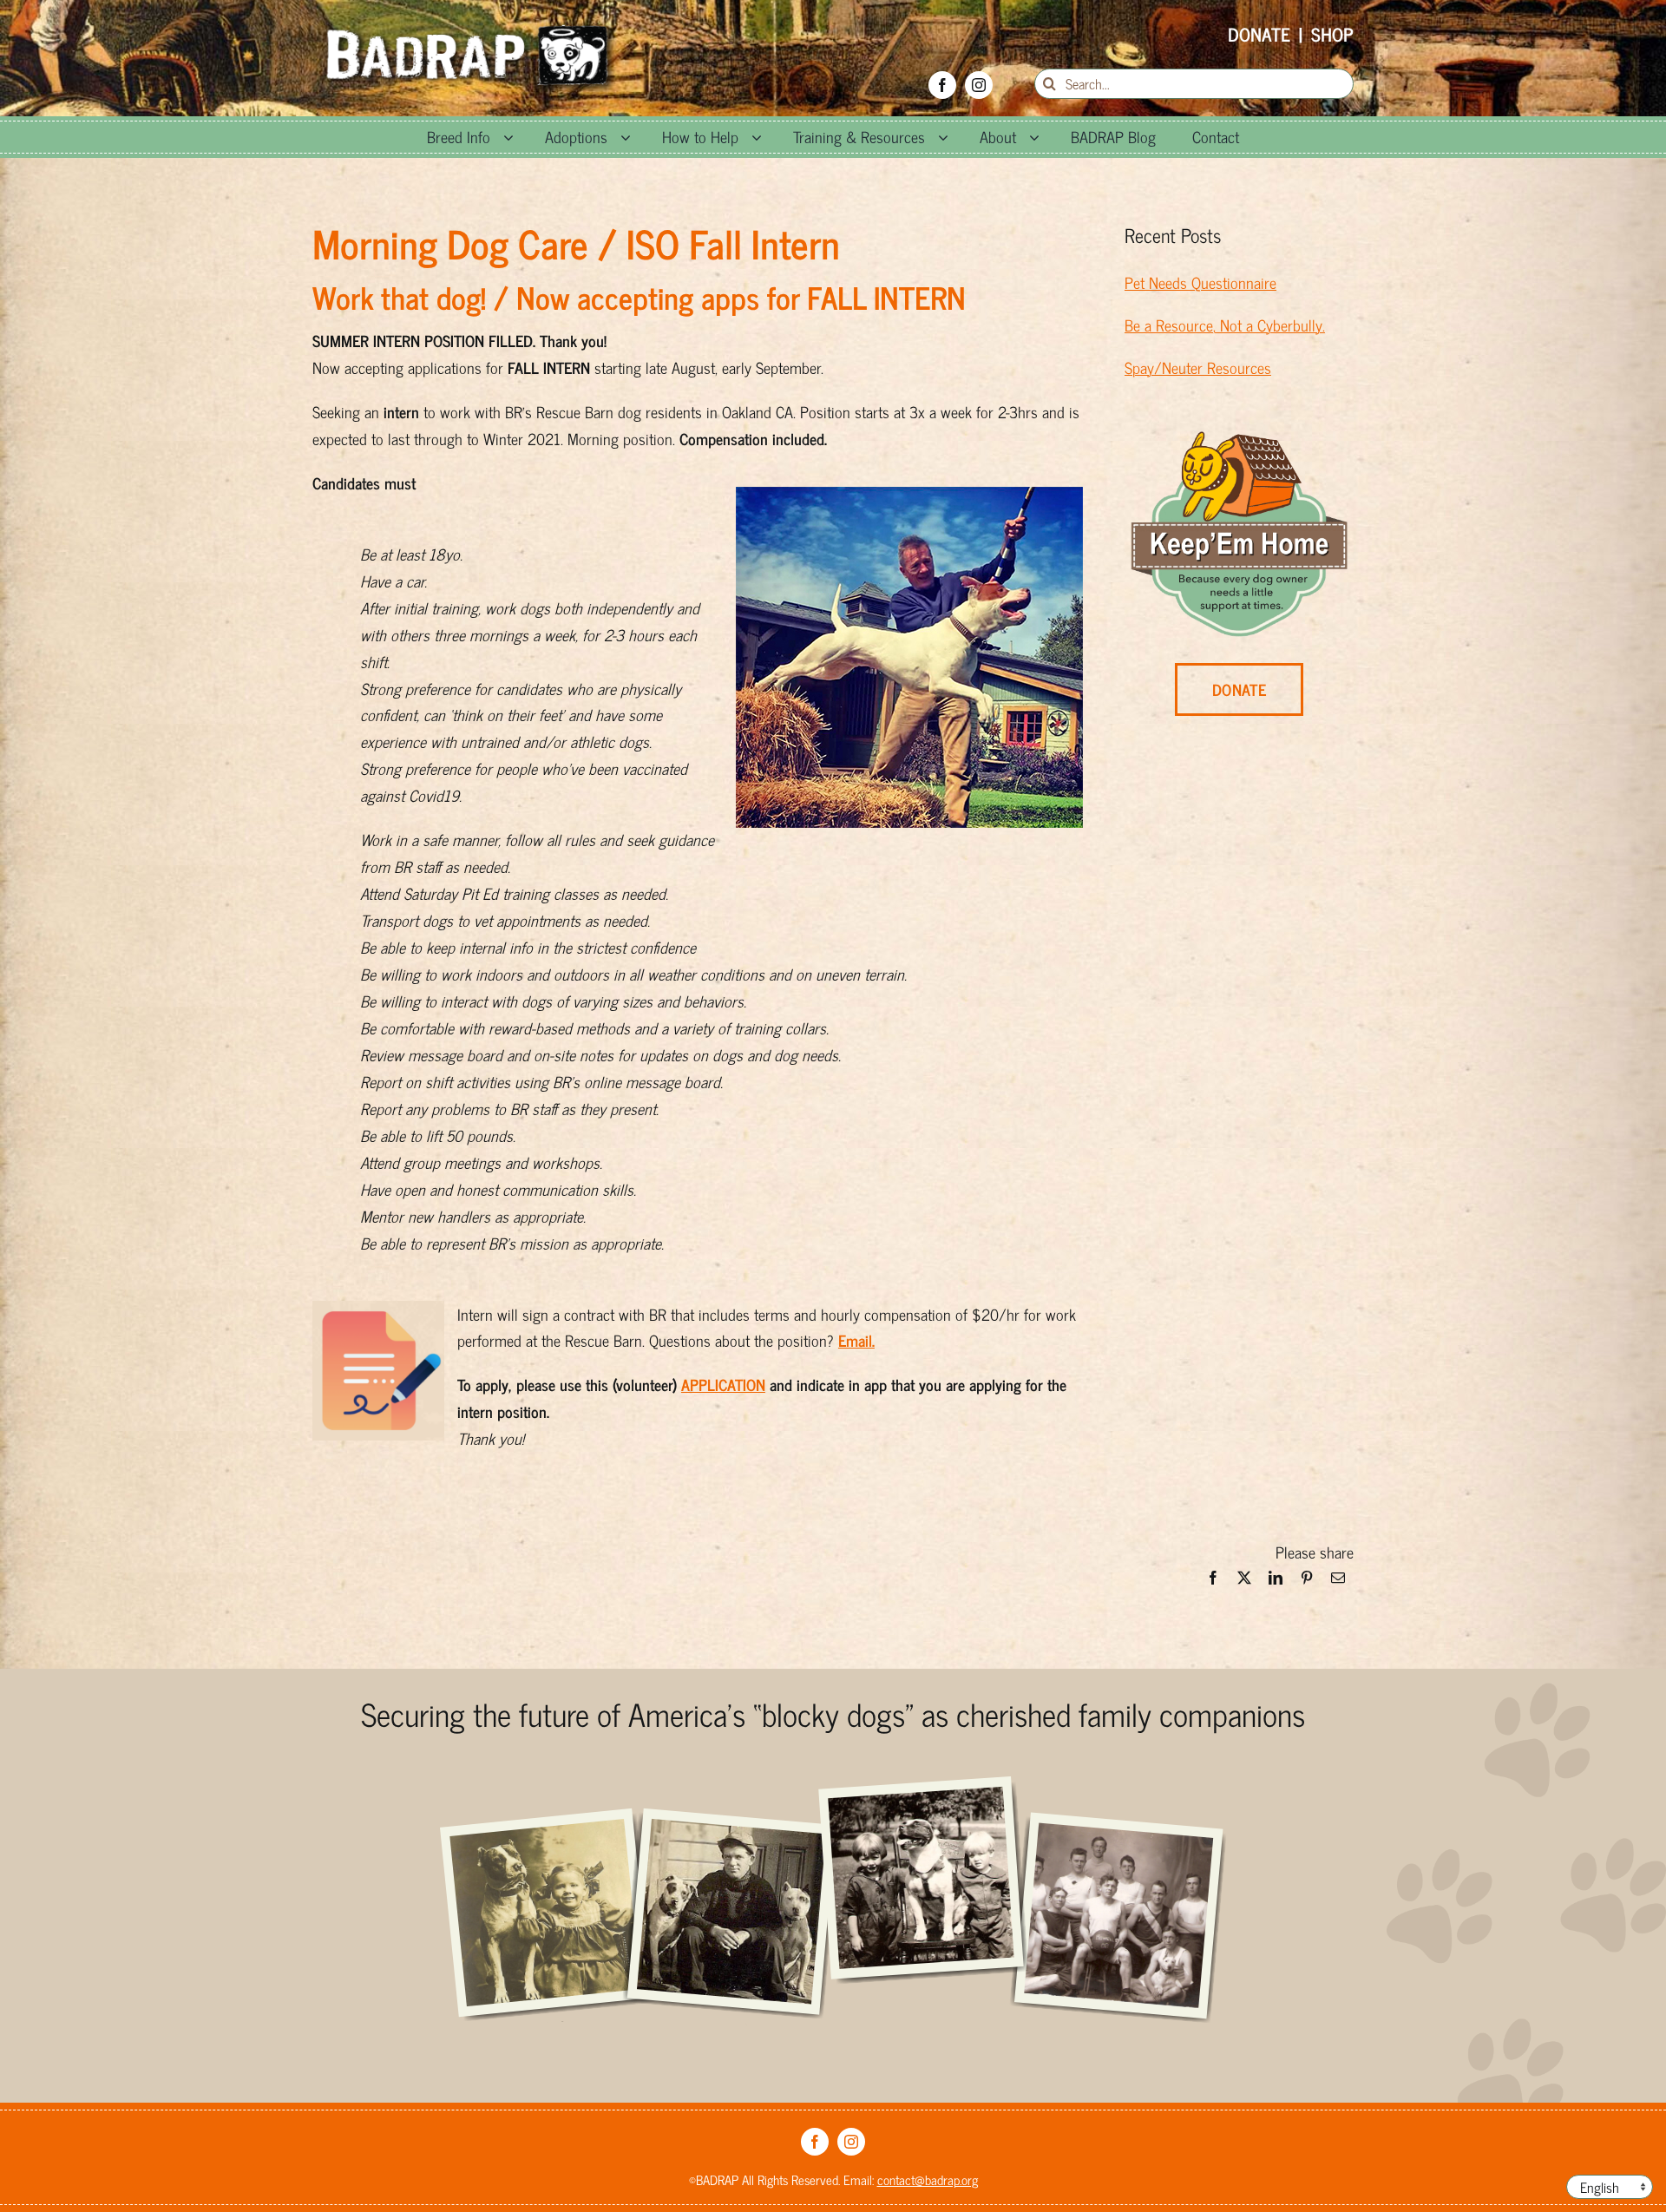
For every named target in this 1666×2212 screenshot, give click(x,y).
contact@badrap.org (928, 2179)
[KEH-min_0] (1239, 439)
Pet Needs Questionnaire (1200, 282)
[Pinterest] (1307, 1582)
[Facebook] (1213, 1582)
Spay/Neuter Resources (1198, 367)
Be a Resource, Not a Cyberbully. (1225, 325)
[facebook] (942, 85)
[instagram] (979, 85)
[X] (1244, 1582)
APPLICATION (723, 1384)
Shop (1332, 34)
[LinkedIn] (1276, 1582)
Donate (1259, 34)
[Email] (1338, 1582)
